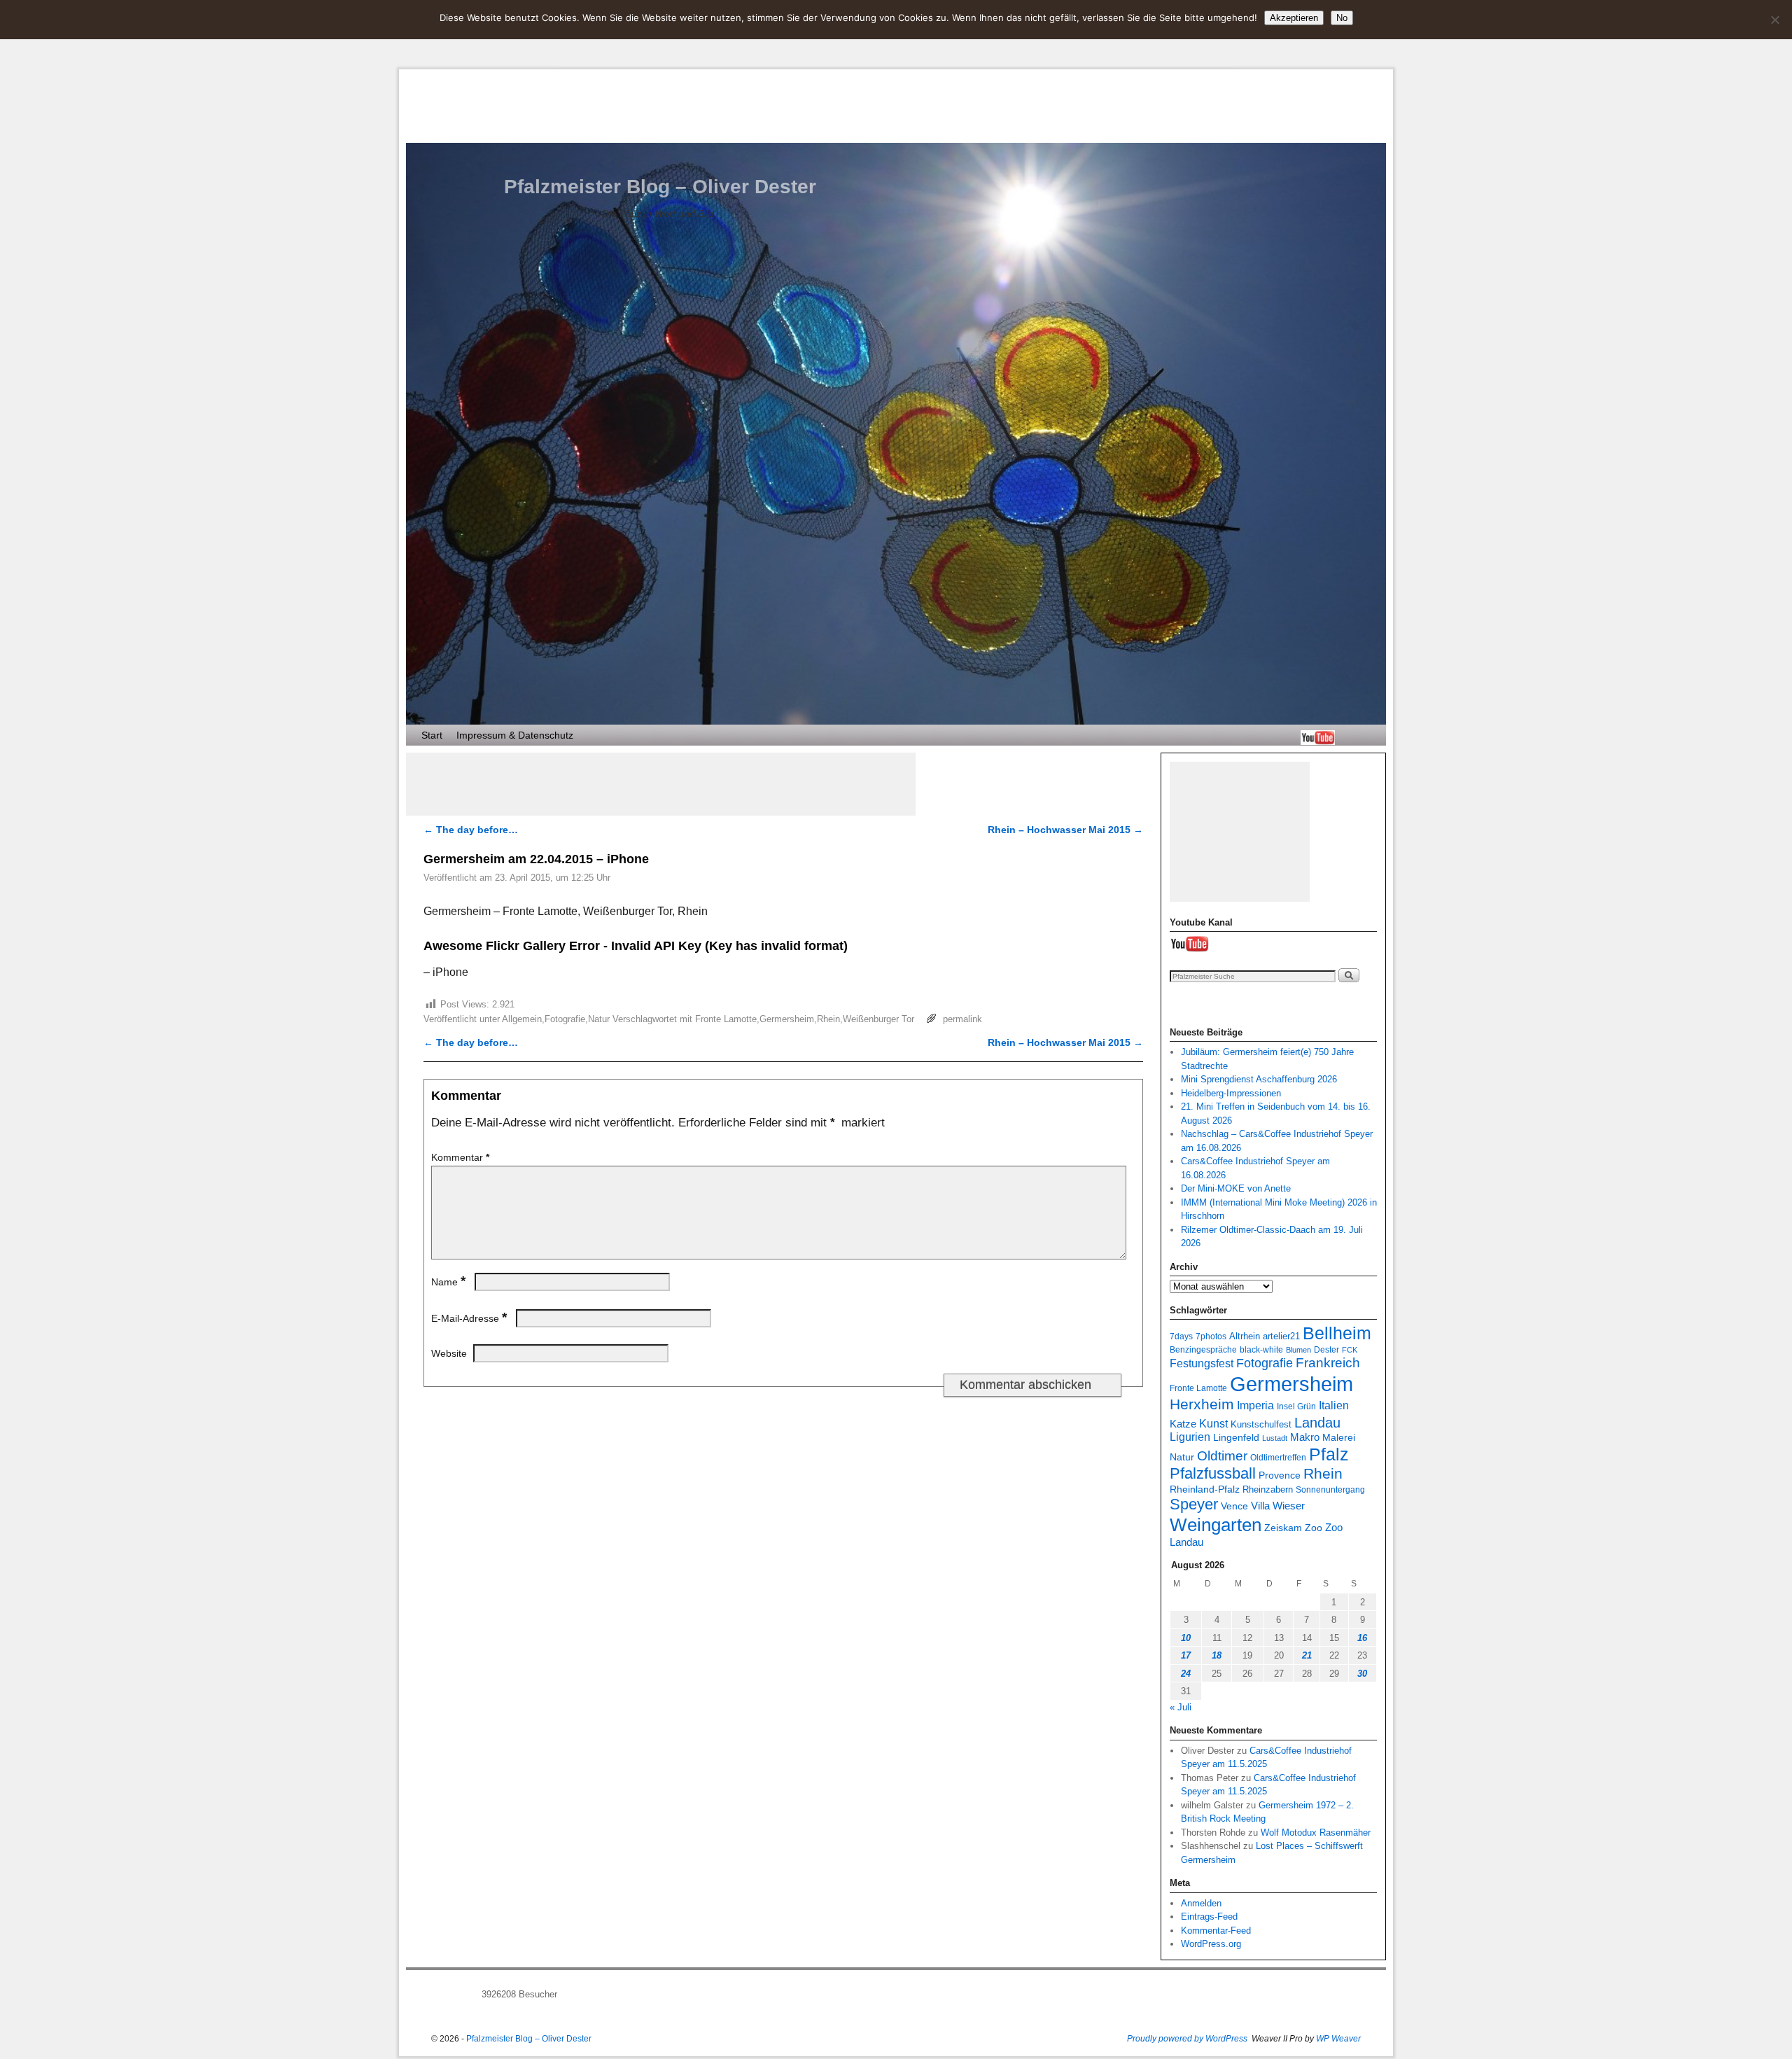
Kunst (1213, 1423)
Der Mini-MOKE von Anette (1236, 1188)
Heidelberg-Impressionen (1231, 1093)
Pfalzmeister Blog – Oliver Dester (660, 187)
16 (1362, 1638)
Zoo (1314, 1528)
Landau (1317, 1423)
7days (1181, 1336)
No (1342, 18)
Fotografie (565, 1019)
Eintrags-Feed (1209, 1917)
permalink (962, 1019)
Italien (1334, 1405)
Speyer (1194, 1504)
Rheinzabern (1268, 1490)
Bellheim (1337, 1333)
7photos (1211, 1336)
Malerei (1339, 1438)
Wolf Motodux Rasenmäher (1316, 1833)
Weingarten (1216, 1525)
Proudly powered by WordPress (1187, 2039)
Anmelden (1201, 1903)
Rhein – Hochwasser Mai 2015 (1065, 830)
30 (1362, 1674)
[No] (1774, 20)
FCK (1350, 1350)
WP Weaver (1338, 2039)
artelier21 (1281, 1336)
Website (449, 1353)
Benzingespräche (1203, 1349)
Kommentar (460, 1157)
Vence (1234, 1506)
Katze (1183, 1424)
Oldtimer (1222, 1456)
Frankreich (1328, 1363)
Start (432, 735)
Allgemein (522, 1019)
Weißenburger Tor (878, 1019)
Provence (1280, 1475)
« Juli (1181, 1707)
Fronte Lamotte (726, 1019)
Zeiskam (1283, 1528)
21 (1307, 1655)
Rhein (828, 1019)
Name (448, 1282)
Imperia (1255, 1405)
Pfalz (1329, 1454)
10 (1186, 1638)
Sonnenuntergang (1330, 1489)
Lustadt (1275, 1438)
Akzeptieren (1294, 18)
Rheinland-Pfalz (1205, 1489)
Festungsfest (1202, 1363)
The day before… (471, 830)
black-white (1261, 1349)
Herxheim (1202, 1404)
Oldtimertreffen (1278, 1457)
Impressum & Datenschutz (515, 735)
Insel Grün (1296, 1406)
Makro (1305, 1437)
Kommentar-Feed (1216, 1931)
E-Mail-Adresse (469, 1318)
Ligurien (1190, 1437)
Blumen (1298, 1350)
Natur (599, 1019)
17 (1186, 1655)
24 (1186, 1674)
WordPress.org (1211, 1944)
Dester (1326, 1349)
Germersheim (787, 1019)
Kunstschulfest (1261, 1425)
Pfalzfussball (1213, 1473)
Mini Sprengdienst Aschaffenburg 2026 (1259, 1079)
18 (1217, 1655)
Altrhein (1245, 1336)
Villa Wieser (1278, 1506)
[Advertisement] (661, 784)
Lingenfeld (1236, 1438)
